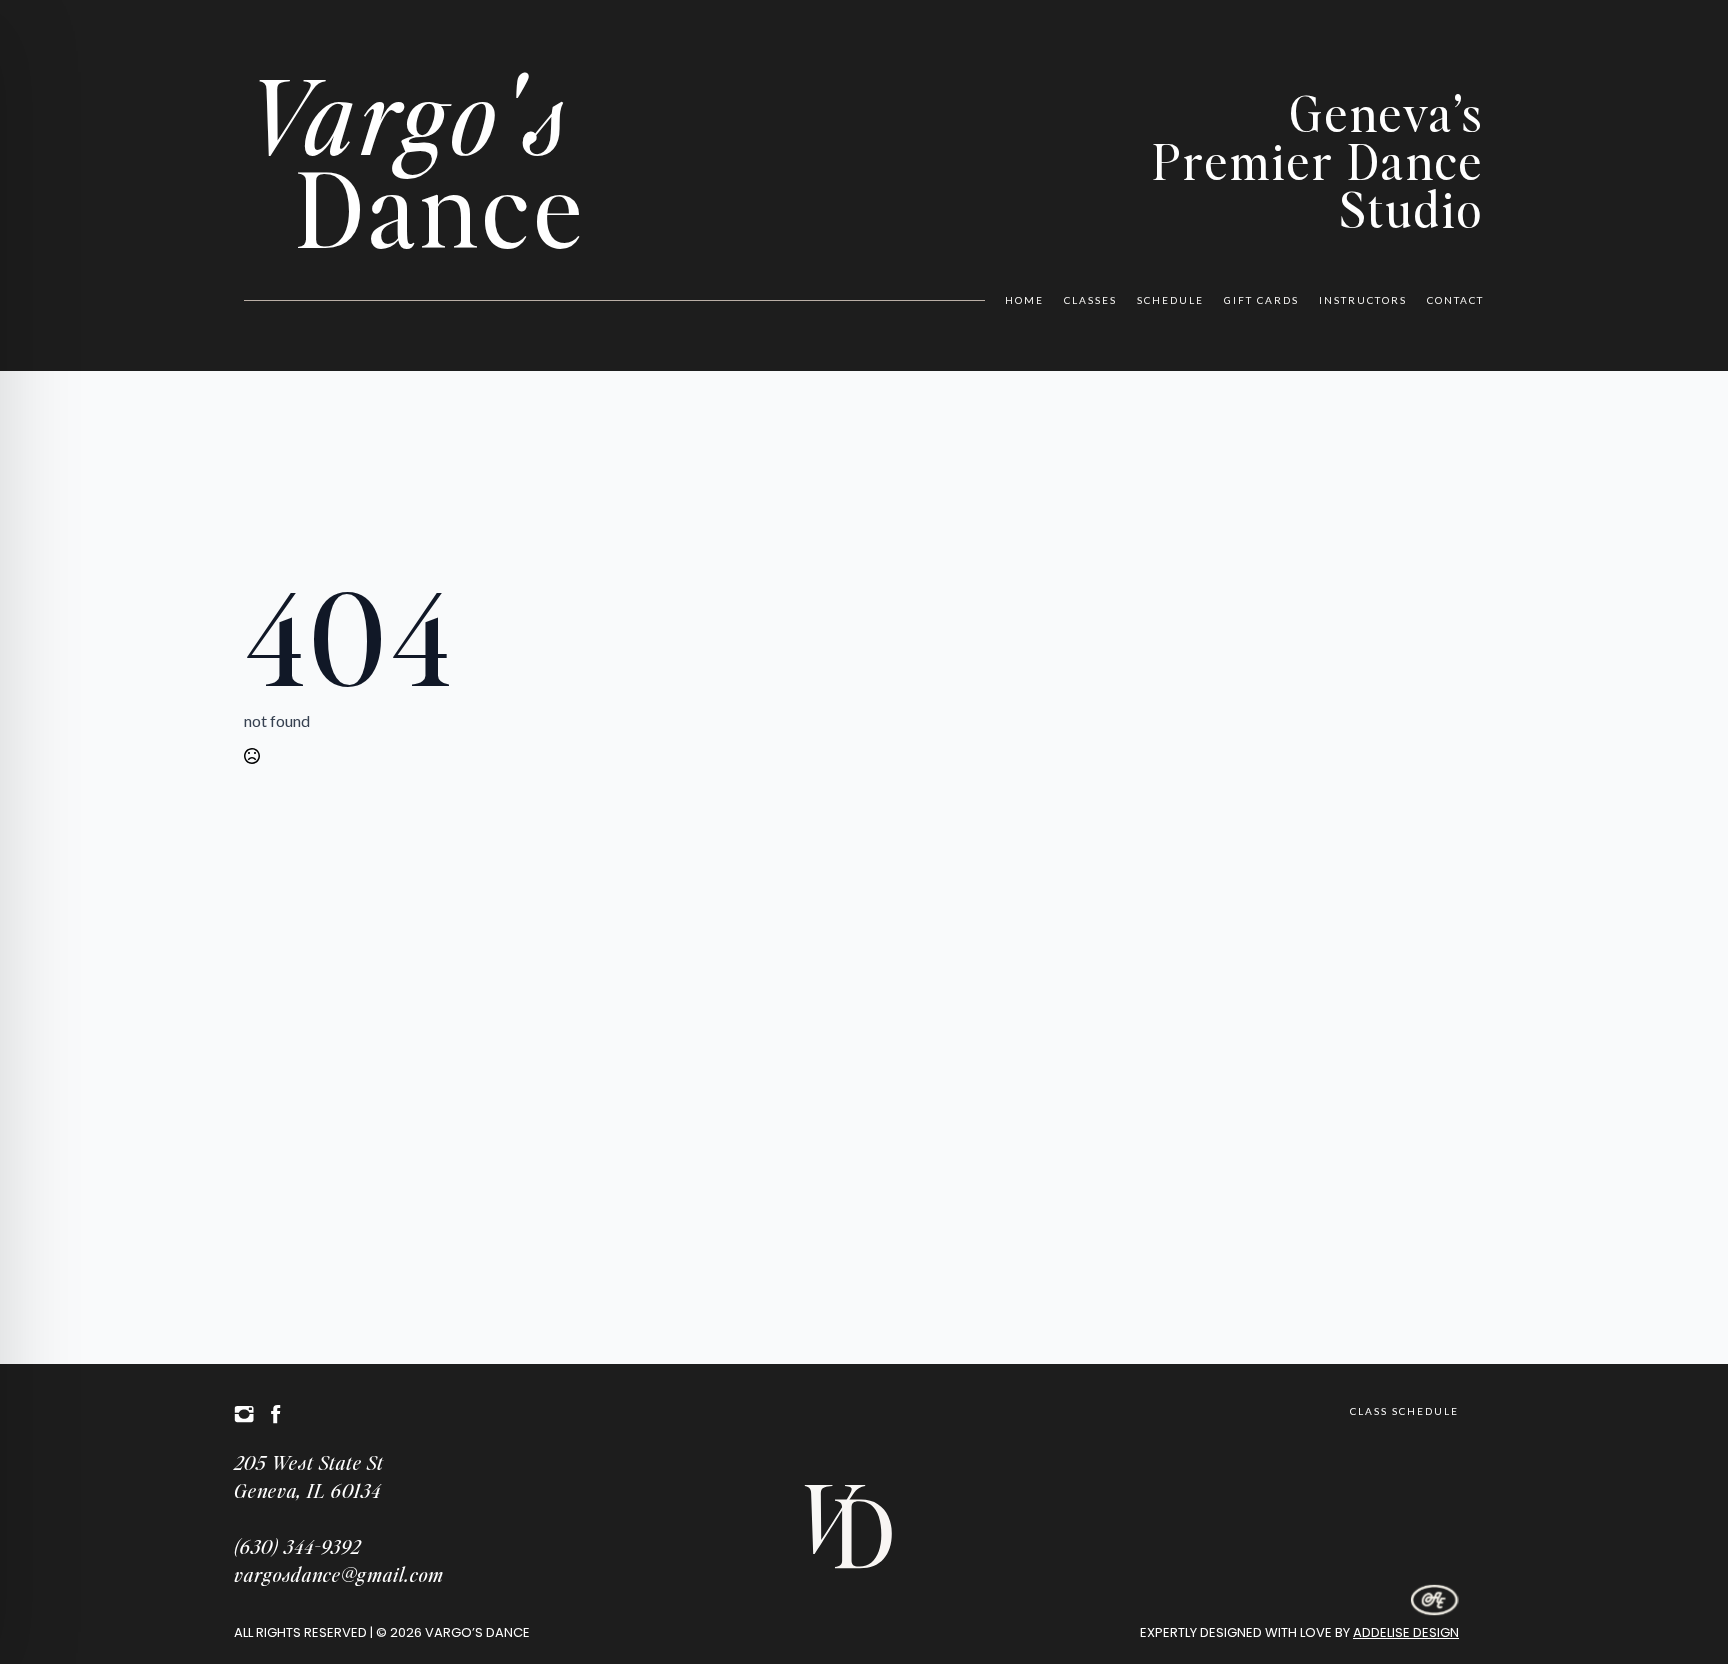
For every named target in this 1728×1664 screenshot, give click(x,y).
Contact (1455, 300)
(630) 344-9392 (297, 1546)
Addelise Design (1406, 1632)
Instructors (1363, 300)
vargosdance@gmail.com (339, 1574)
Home (1024, 300)
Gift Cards (1261, 300)
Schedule (1170, 300)
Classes (1090, 300)
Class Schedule (1404, 1411)
